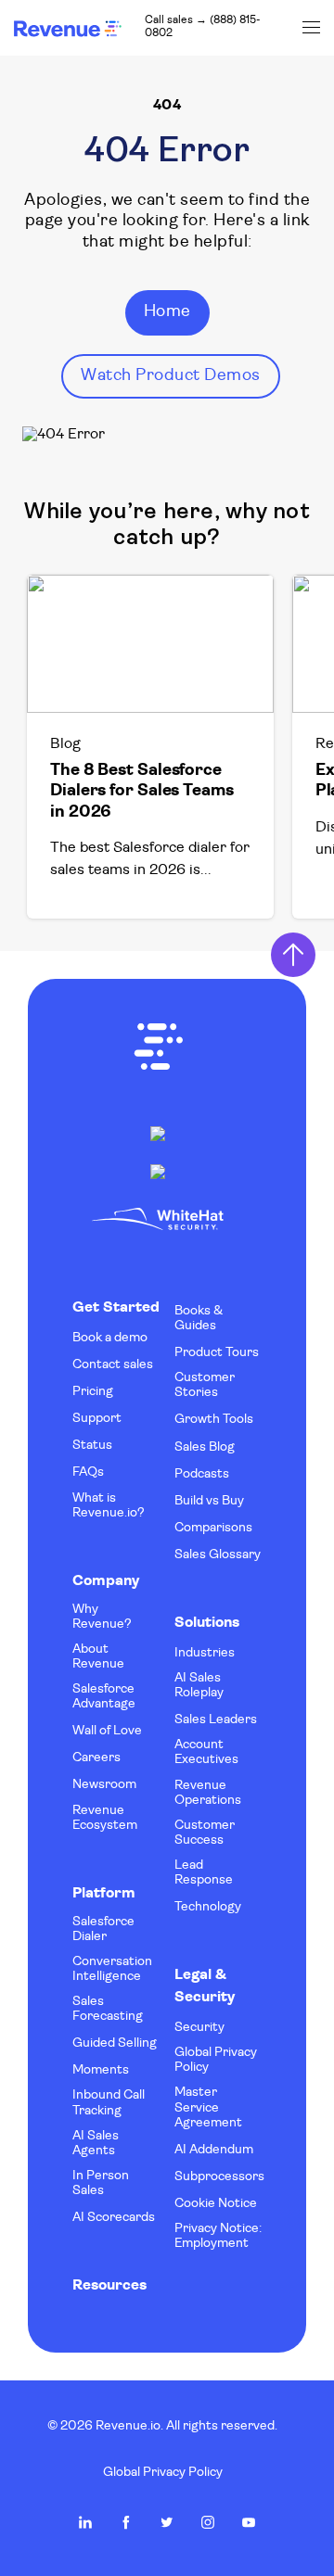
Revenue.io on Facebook (126, 2522)
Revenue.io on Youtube (249, 2522)
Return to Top (293, 955)
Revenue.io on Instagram (208, 2522)
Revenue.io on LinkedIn (85, 2522)
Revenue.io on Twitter (167, 2522)
